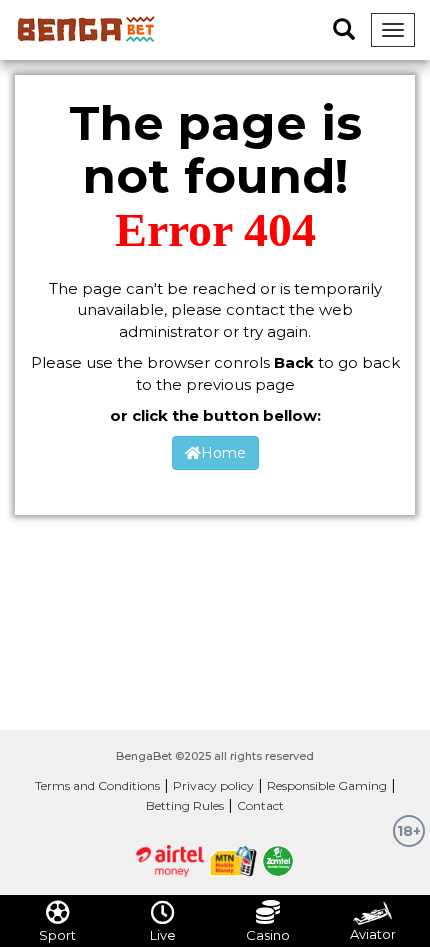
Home (223, 453)
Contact (260, 805)
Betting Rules (185, 805)
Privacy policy (213, 785)
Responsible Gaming (327, 785)
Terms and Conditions (97, 785)
